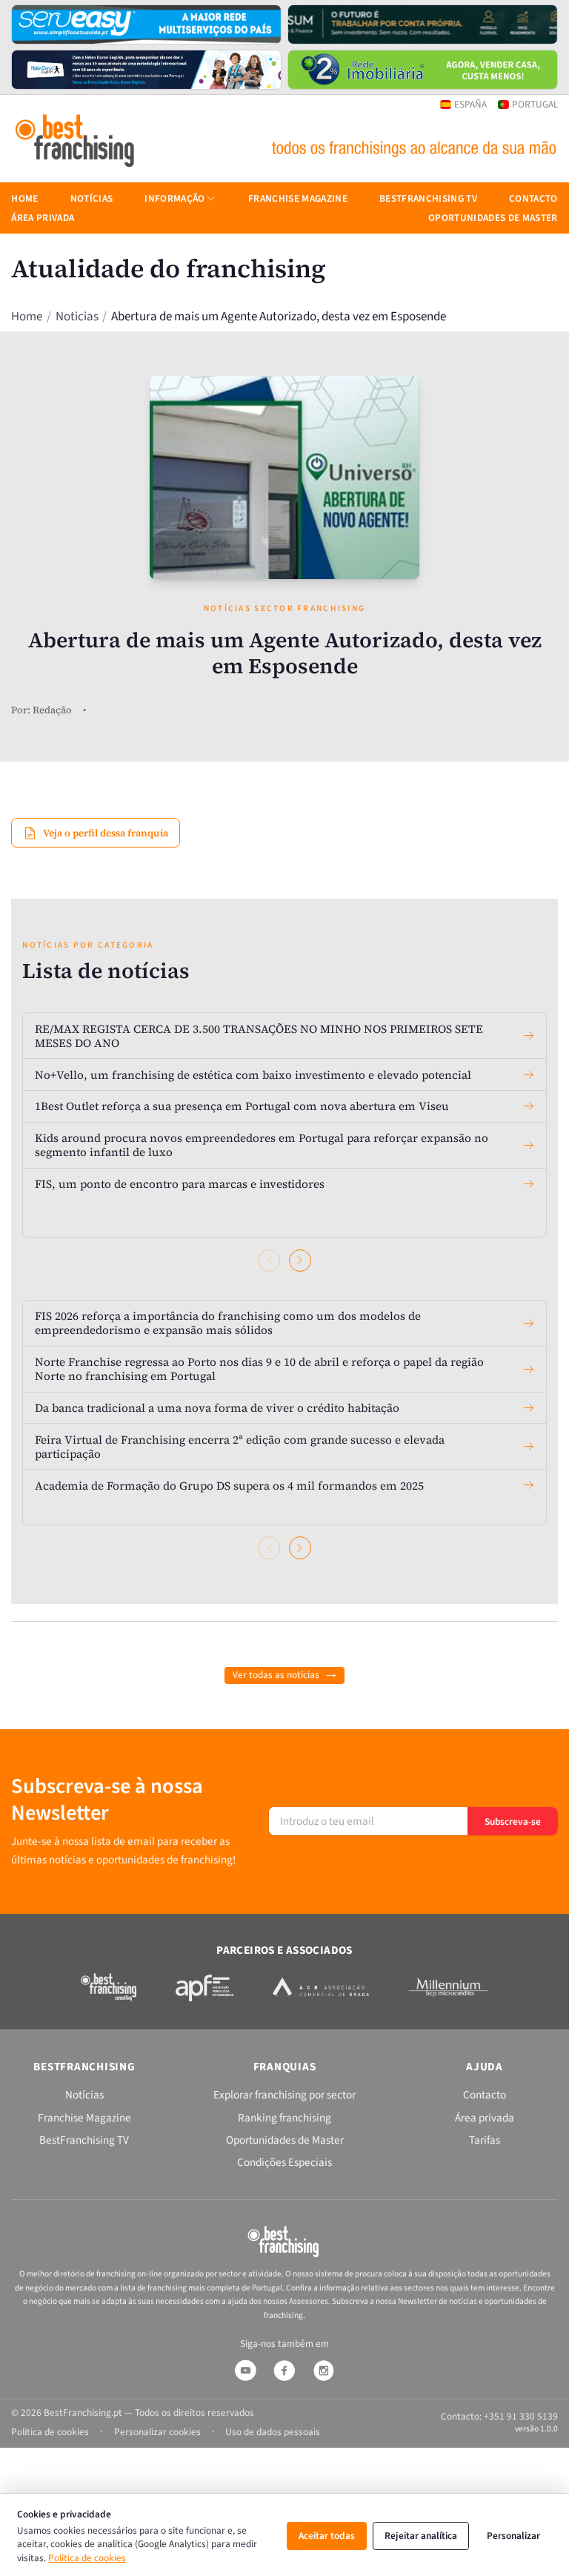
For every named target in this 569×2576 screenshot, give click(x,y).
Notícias (92, 198)
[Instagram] (324, 2371)
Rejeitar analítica (421, 2536)
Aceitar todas (327, 2536)
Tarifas (485, 2140)
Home (27, 316)
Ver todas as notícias (276, 1675)
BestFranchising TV (428, 198)
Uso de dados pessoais (273, 2432)
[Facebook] (284, 2371)
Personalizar (513, 2536)
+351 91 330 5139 (521, 2416)
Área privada (43, 218)
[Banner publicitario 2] (423, 24)
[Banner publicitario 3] (146, 70)
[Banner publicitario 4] (423, 70)
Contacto (533, 198)
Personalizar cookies (157, 2432)
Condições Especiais (284, 2162)
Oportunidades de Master (493, 218)
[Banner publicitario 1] (146, 24)
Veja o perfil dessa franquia (106, 833)
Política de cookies (87, 2558)
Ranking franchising (284, 2118)
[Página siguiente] (300, 1261)
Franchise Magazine (298, 198)
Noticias (77, 316)
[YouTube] (245, 2371)
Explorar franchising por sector (284, 2095)
